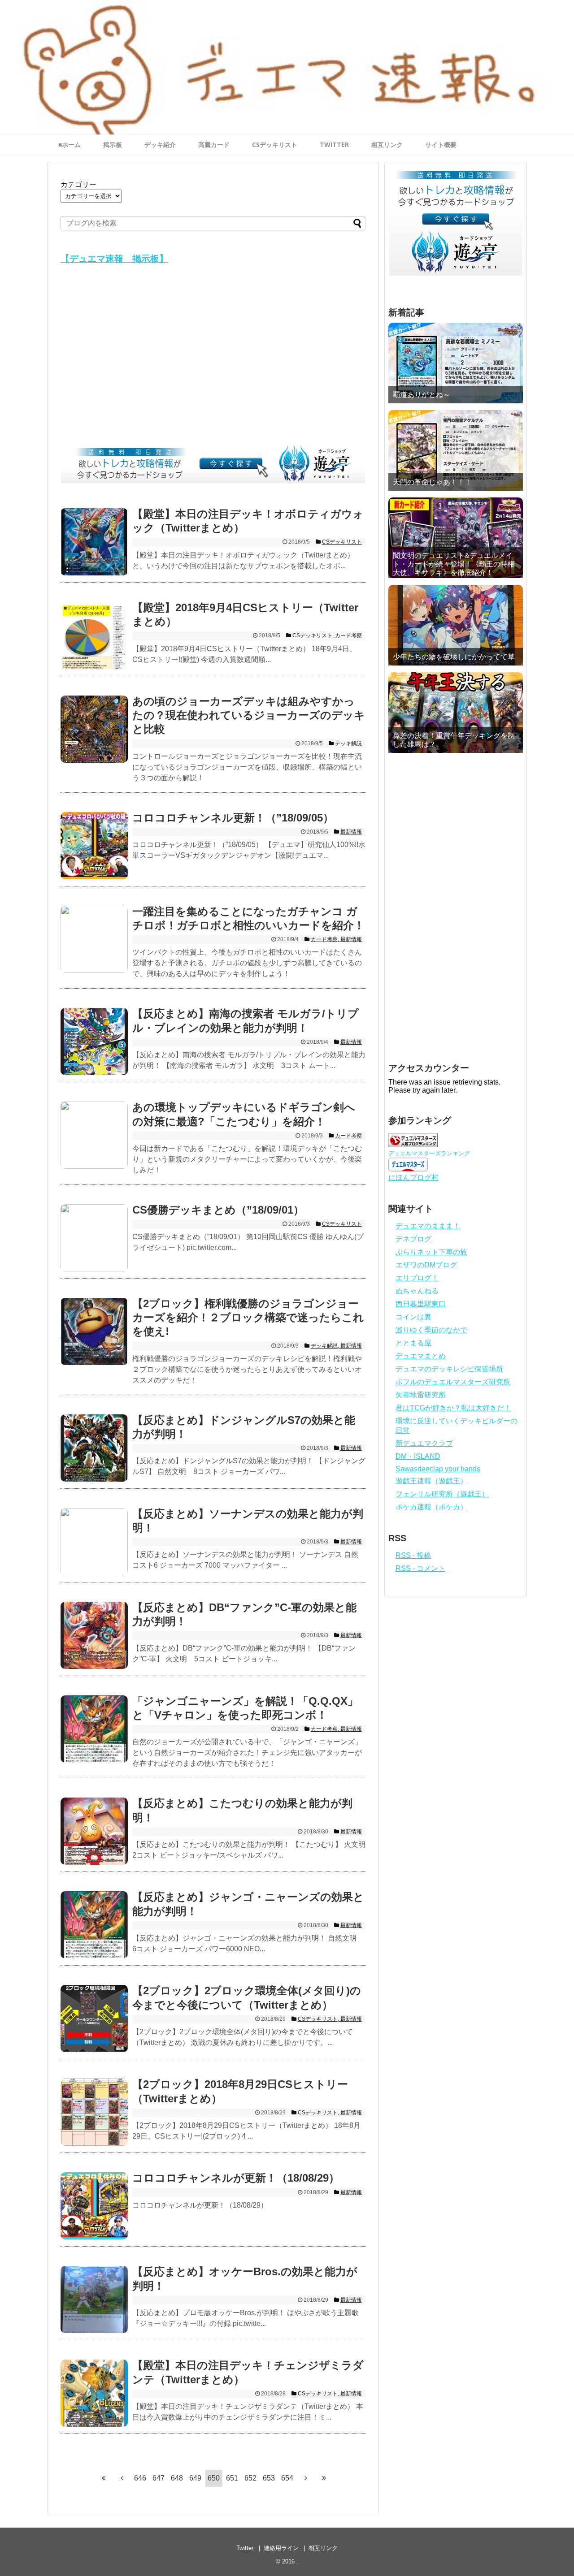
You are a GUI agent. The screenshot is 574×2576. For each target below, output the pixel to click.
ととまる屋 (413, 1343)
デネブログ (413, 1239)
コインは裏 (413, 1317)
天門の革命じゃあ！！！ (432, 482)
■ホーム (70, 145)
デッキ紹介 (160, 145)
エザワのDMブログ (426, 1265)
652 (250, 2478)
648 (177, 2478)
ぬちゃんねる (417, 1291)
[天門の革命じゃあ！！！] (456, 450)
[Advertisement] (213, 357)
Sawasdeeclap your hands (438, 1469)
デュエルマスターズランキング (429, 1153)
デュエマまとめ (421, 1356)
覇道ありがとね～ (422, 395)
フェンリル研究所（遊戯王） (442, 1494)
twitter (334, 145)
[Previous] (122, 2478)
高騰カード (214, 145)
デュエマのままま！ (428, 1226)
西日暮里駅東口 (421, 1304)
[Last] (324, 2478)
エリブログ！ (417, 1278)
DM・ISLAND (418, 1456)
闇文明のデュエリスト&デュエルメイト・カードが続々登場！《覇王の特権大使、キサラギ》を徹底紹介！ (454, 564)
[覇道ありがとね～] (456, 363)
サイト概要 (441, 145)
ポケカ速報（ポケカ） (431, 1507)
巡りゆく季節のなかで (431, 1330)
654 (287, 2478)
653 (269, 2478)
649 (195, 2478)
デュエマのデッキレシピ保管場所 (449, 1369)
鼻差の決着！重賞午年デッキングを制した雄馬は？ (454, 740)
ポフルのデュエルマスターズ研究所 (453, 1382)
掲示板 (113, 145)
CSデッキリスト (275, 145)
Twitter (245, 2548)
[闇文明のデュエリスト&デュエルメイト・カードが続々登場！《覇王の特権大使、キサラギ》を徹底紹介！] (456, 538)
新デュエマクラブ (424, 1443)
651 (232, 2478)
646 (140, 2478)
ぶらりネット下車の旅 (431, 1252)
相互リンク (387, 145)
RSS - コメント (420, 1568)
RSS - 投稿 (413, 1555)
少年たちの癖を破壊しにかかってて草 (454, 657)
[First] (104, 2478)
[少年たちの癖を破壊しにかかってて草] (456, 625)
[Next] (306, 2478)
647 (159, 2478)
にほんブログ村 (413, 1178)
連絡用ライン (281, 2548)
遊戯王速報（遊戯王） (431, 1481)
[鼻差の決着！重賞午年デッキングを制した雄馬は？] (456, 713)
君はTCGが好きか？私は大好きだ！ (453, 1408)
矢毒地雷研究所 (421, 1395)
